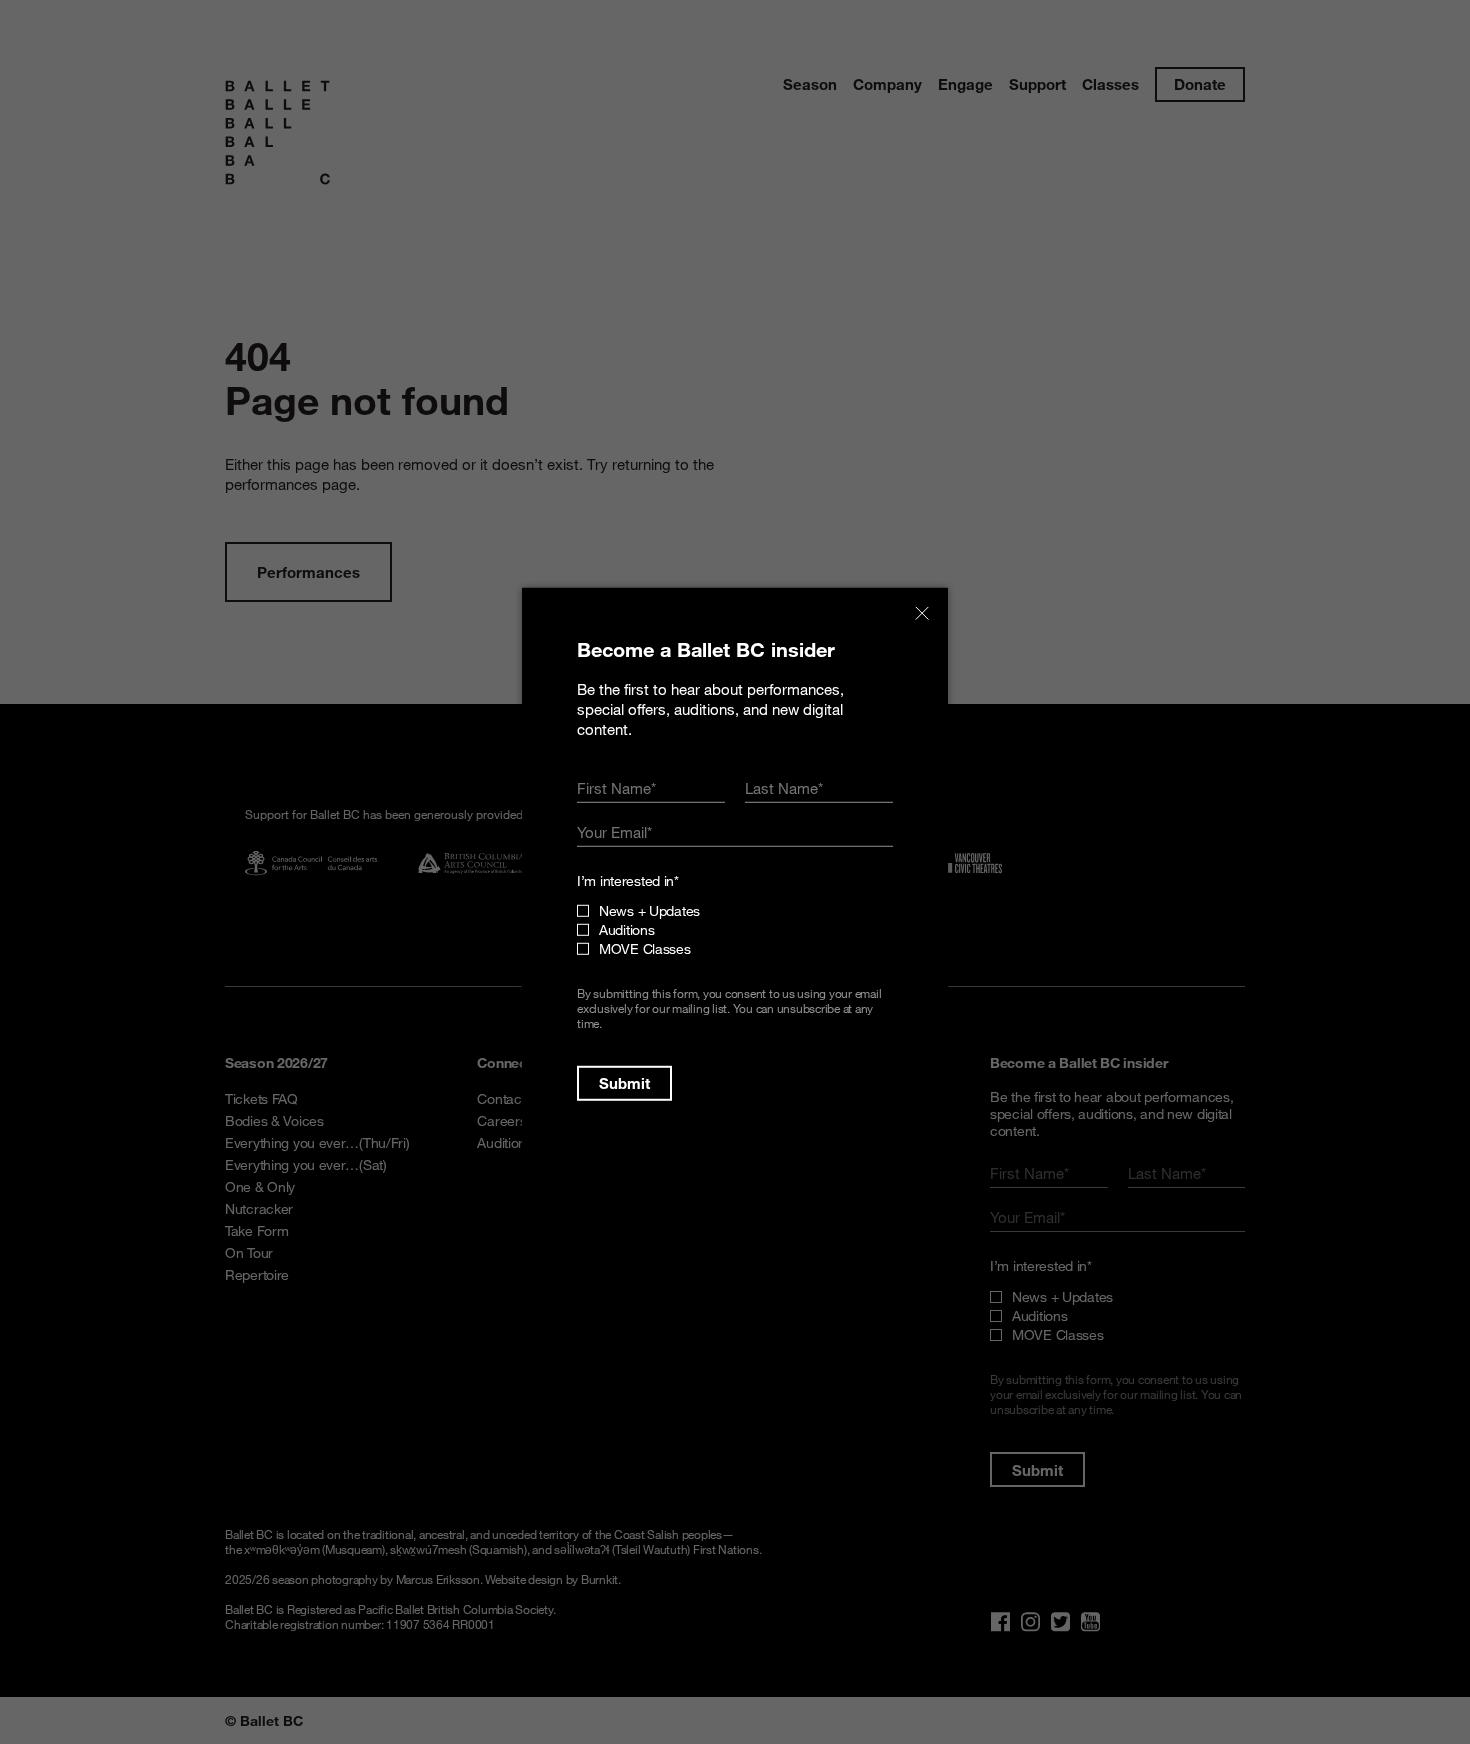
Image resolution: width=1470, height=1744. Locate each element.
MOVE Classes (645, 948)
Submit (624, 1083)
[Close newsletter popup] (922, 614)
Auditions (626, 929)
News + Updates (649, 910)
